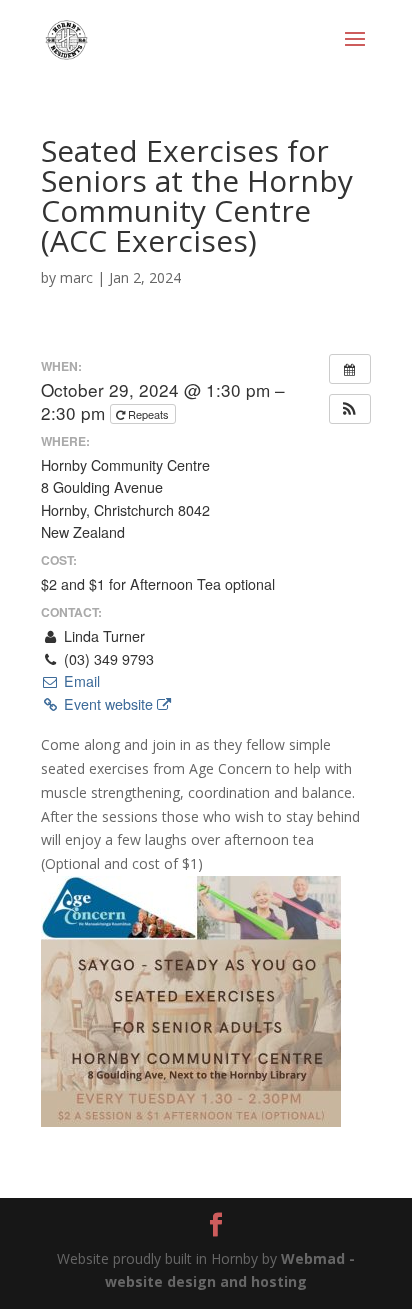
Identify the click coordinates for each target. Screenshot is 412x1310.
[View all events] (350, 369)
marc (76, 277)
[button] (350, 409)
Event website (108, 704)
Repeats (148, 414)
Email (79, 681)
